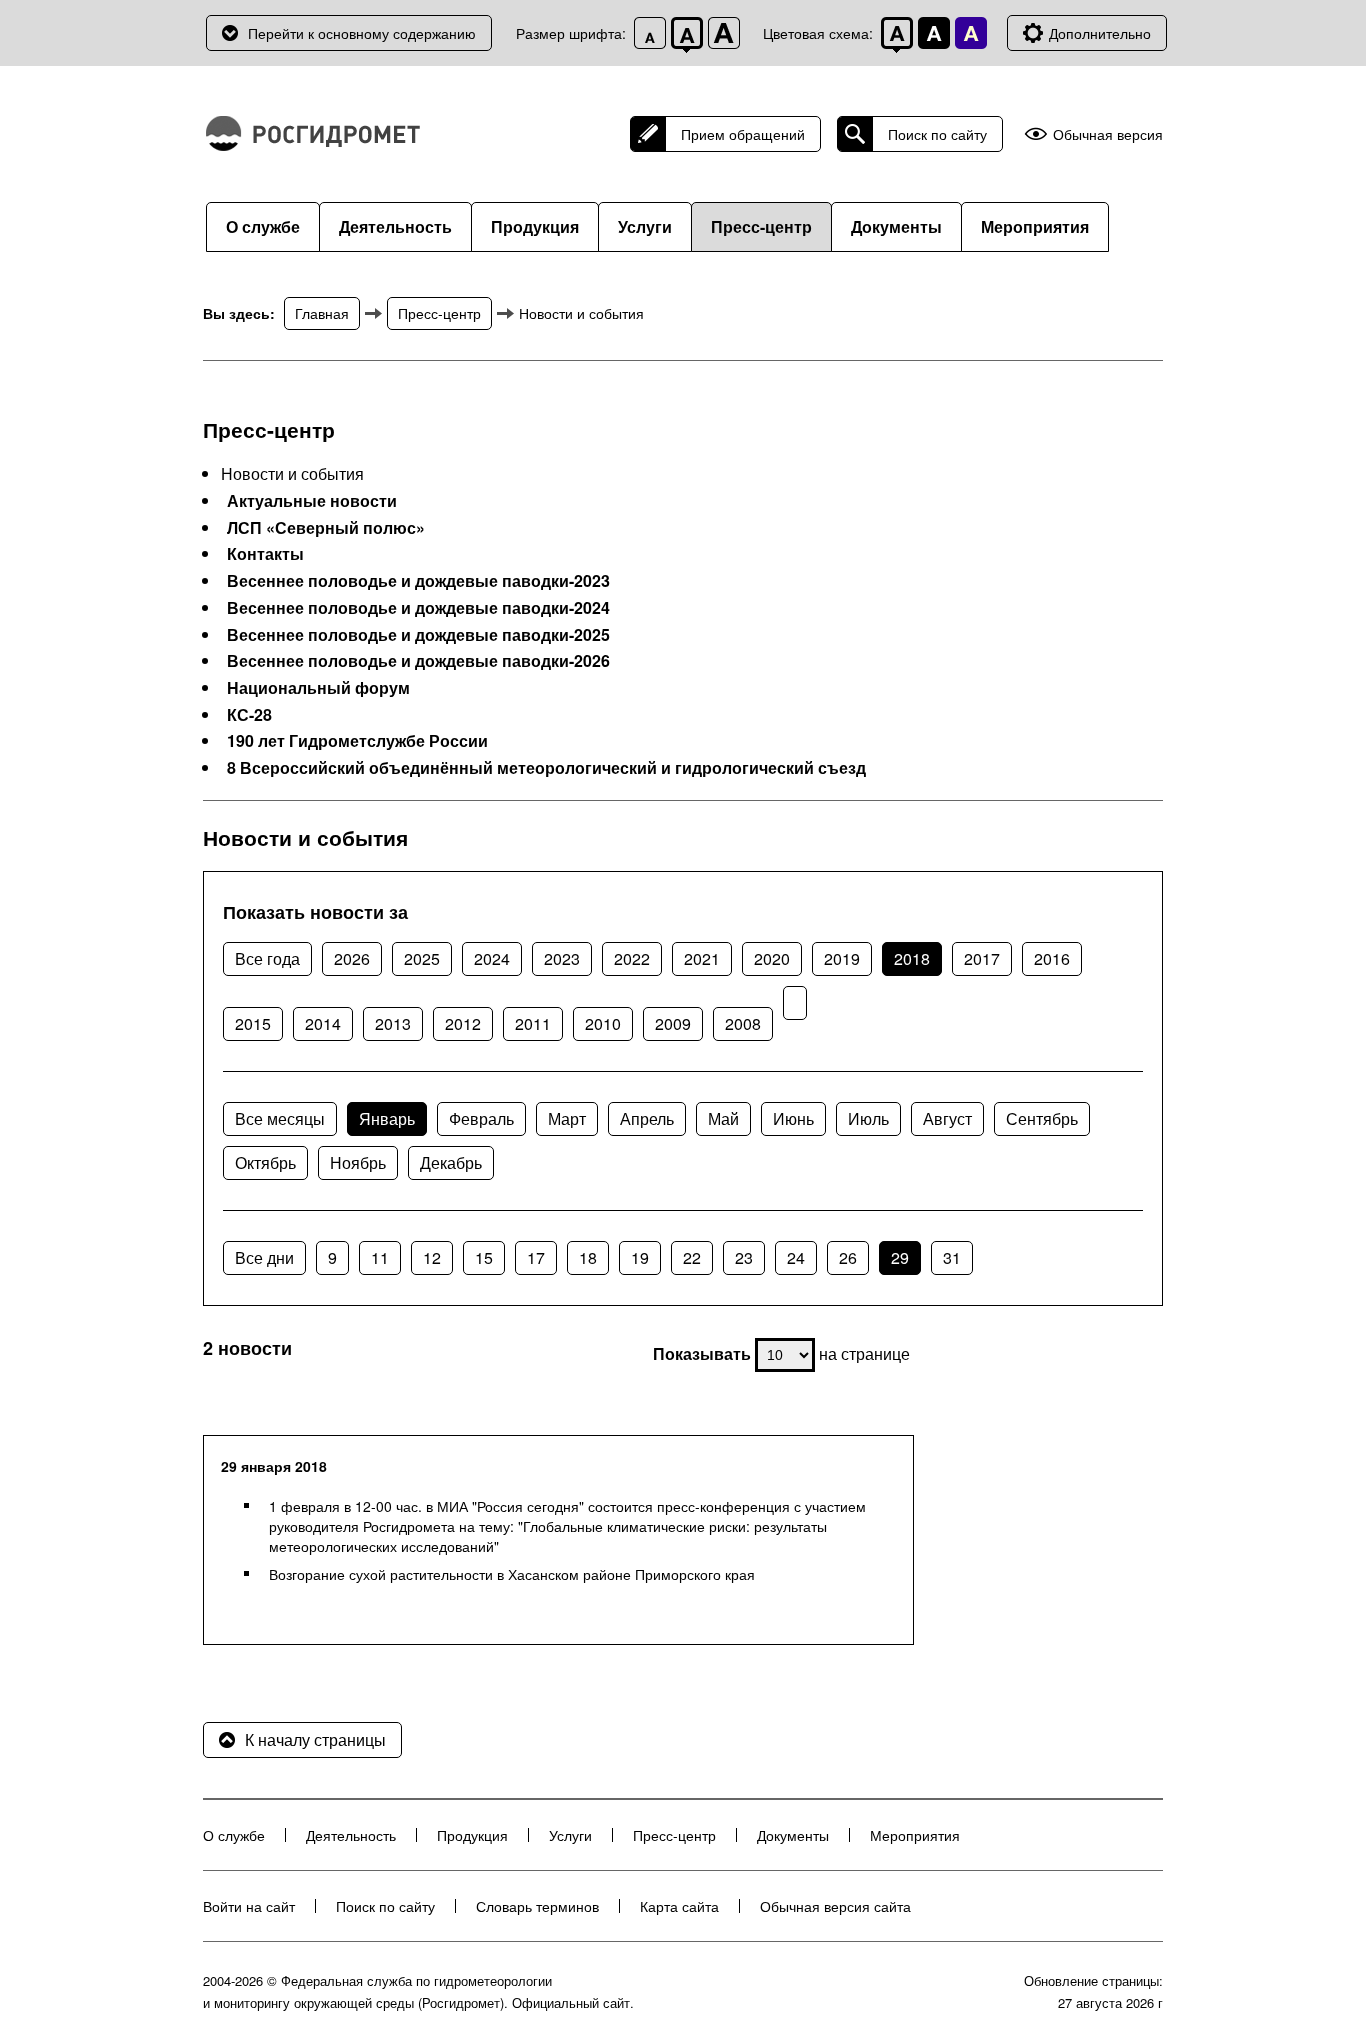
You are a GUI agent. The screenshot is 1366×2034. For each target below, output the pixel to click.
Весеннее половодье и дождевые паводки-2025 (418, 635)
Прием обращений (743, 134)
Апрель (647, 1118)
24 (796, 1257)
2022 (632, 958)
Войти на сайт (249, 1906)
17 (536, 1257)
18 (588, 1257)
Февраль (481, 1118)
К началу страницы (315, 1739)
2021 (702, 958)
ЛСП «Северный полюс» (326, 528)
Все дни (264, 1257)
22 (692, 1257)
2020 (772, 958)
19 (640, 1257)
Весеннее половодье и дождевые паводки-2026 (418, 661)
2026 (352, 958)
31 (952, 1257)
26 (848, 1257)
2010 (603, 1023)
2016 (1052, 958)
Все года (267, 958)
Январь (387, 1118)
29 (900, 1257)
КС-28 (249, 715)
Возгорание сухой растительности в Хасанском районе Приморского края (512, 1574)
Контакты (265, 554)
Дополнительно (1100, 33)
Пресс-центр (761, 226)
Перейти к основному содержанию (362, 33)
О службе (263, 226)
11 (380, 1257)
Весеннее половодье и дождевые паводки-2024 (418, 608)
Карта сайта (679, 1906)
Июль (868, 1118)
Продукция (535, 226)
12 (432, 1257)
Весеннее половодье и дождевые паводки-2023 (418, 581)
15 (484, 1257)
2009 (673, 1023)
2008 (743, 1023)
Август (947, 1118)
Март (567, 1118)
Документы (896, 226)
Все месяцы (280, 1118)
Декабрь (451, 1162)
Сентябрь (1042, 1118)
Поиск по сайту (937, 134)
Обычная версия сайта (835, 1906)
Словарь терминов (537, 1906)
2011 (533, 1023)
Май (723, 1118)
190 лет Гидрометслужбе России (357, 741)
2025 (422, 958)
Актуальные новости (312, 501)
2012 (463, 1023)
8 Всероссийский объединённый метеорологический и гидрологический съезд (546, 768)
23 (744, 1257)
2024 (492, 958)
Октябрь (265, 1162)
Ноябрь (358, 1162)
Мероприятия (1035, 226)
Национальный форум (318, 688)
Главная (322, 313)
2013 (393, 1023)
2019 (842, 958)
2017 (982, 958)
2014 (323, 1023)
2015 (253, 1023)
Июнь (793, 1118)
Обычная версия (1108, 134)
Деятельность (395, 226)
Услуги (645, 226)
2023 (562, 958)
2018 (912, 958)
